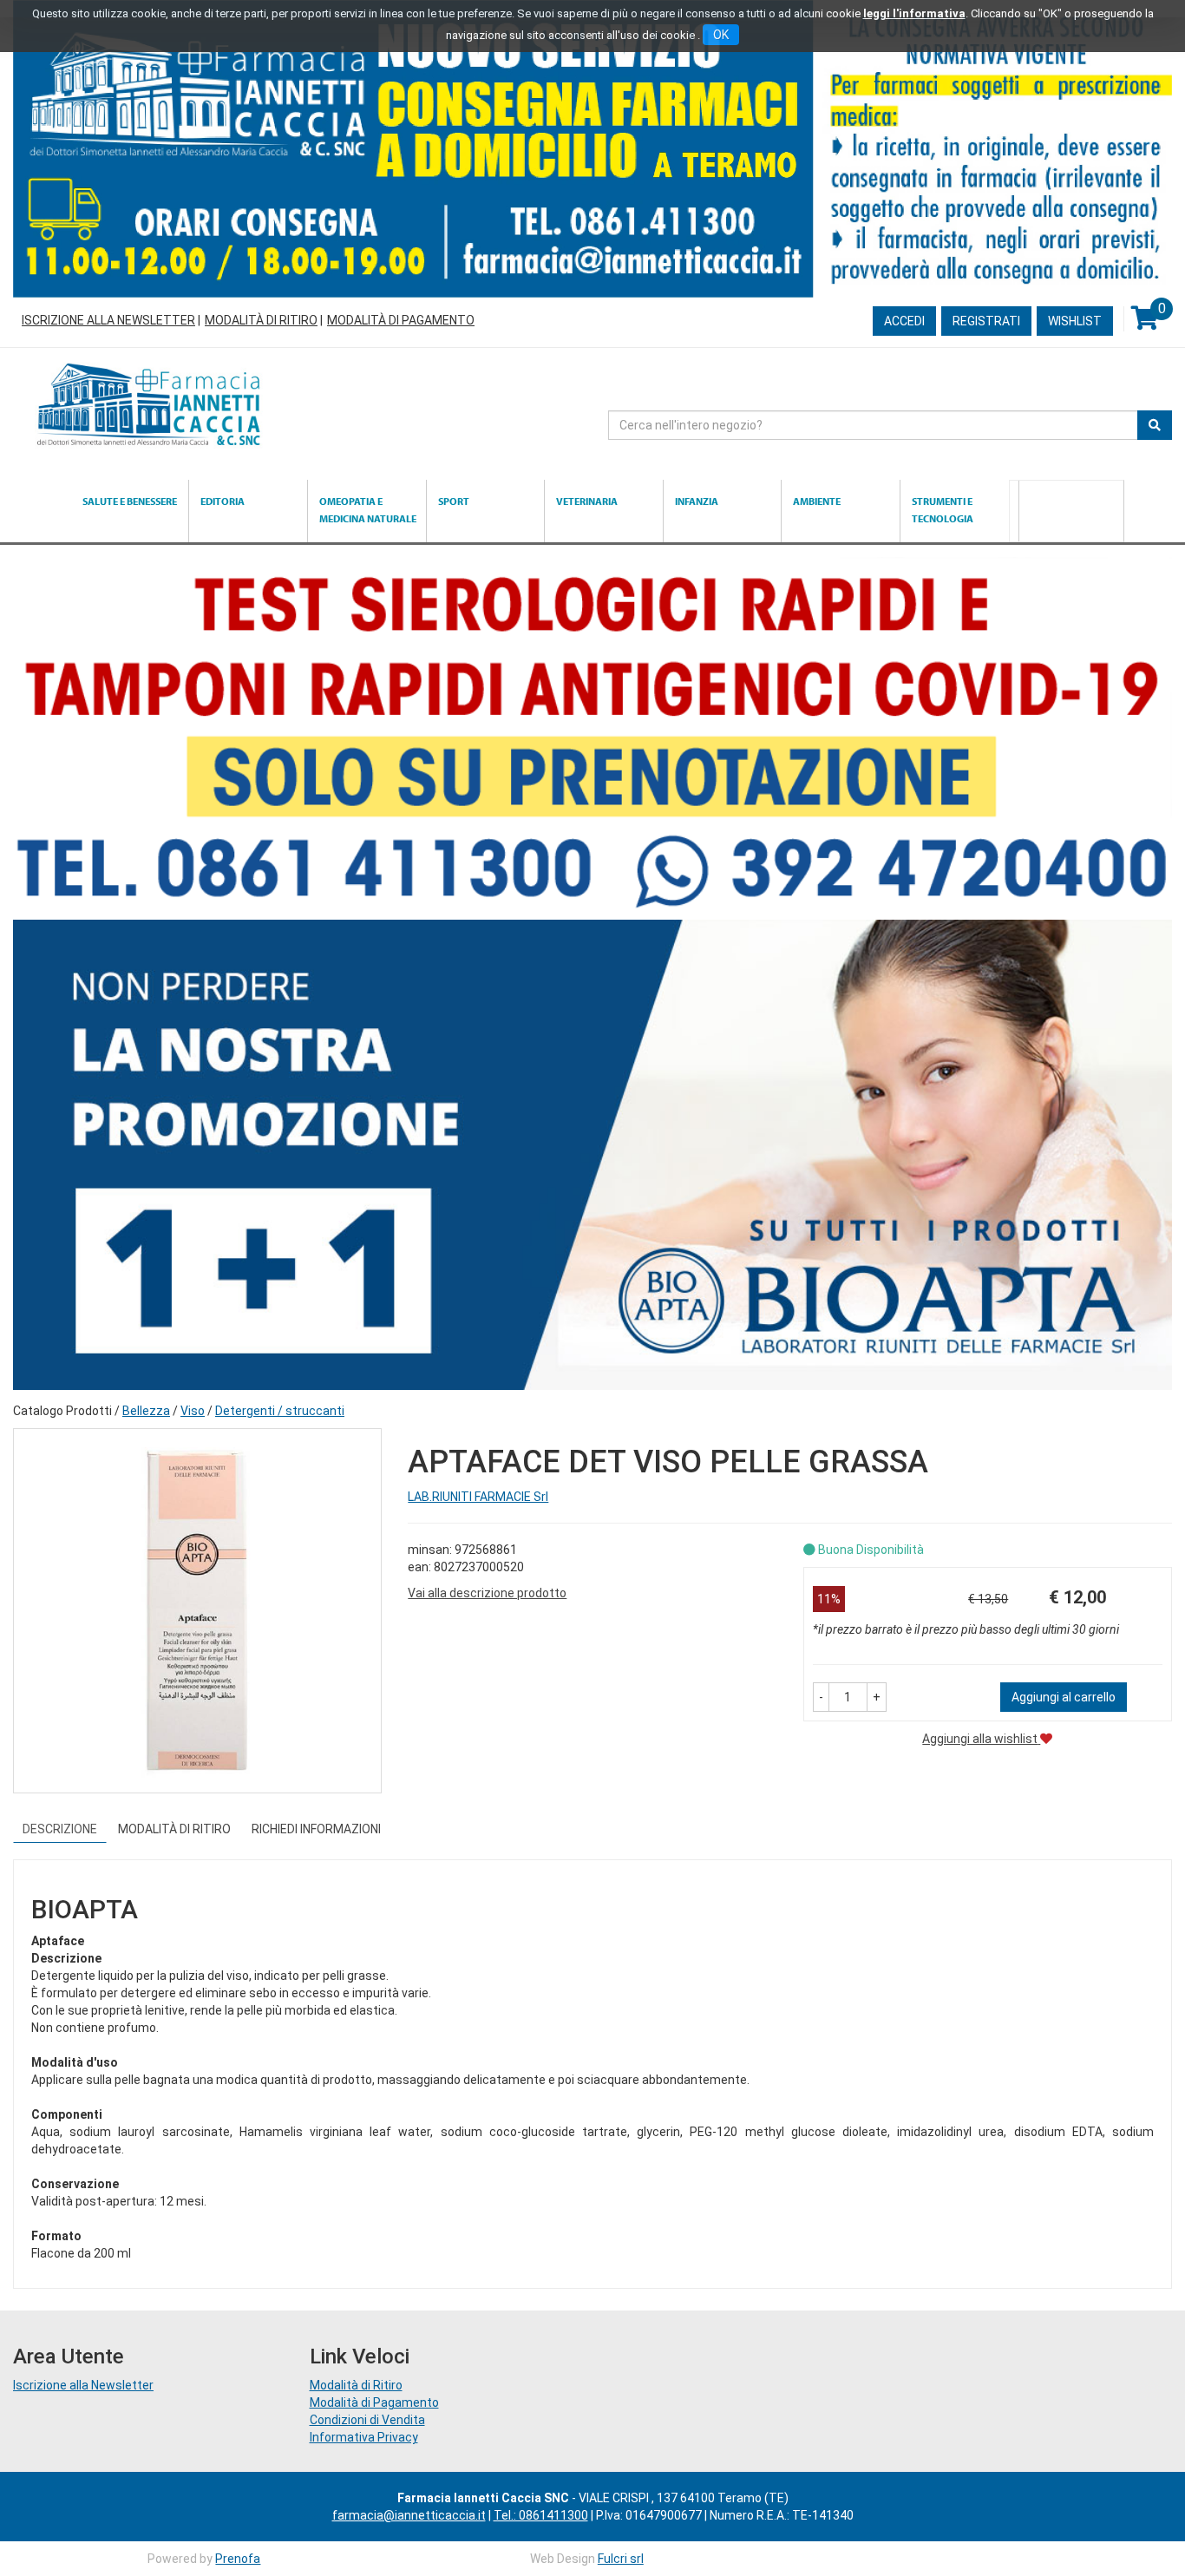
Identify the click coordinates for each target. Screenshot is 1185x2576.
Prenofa (238, 2559)
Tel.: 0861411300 (541, 2515)
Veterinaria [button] (587, 501)
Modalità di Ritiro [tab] (174, 1829)
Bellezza (146, 1411)
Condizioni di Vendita (367, 2420)
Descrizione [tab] (60, 1829)
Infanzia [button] (697, 501)
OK (721, 35)
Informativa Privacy (364, 2437)
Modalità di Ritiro (261, 320)
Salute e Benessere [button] (130, 501)
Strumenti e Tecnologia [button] (943, 510)
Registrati (986, 321)
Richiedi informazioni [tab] (316, 1829)
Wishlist (1075, 321)
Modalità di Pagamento (401, 320)
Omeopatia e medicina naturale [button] (368, 510)
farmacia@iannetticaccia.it (409, 2515)
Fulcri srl (621, 2559)
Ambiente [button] (817, 501)
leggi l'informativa (914, 13)
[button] (821, 1697)
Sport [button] (454, 501)
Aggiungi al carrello (1064, 1697)
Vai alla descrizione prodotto (487, 1593)
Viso (193, 1411)
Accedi (904, 321)
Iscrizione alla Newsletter (108, 320)
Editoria (223, 501)
